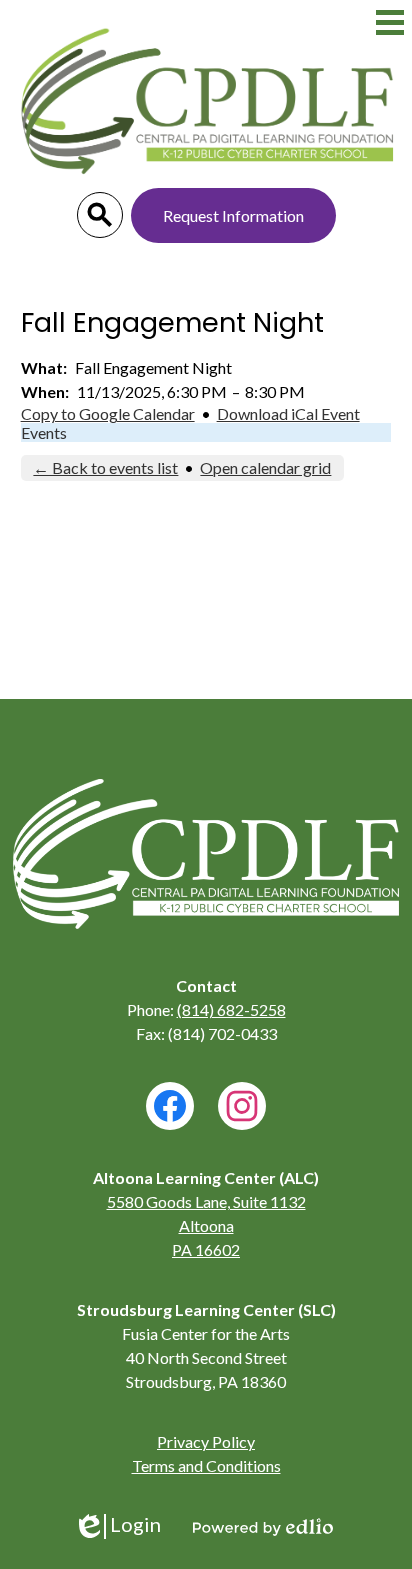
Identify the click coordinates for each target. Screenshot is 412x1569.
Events (44, 432)
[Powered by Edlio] (263, 1527)
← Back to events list (105, 467)
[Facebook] (170, 1106)
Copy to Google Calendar (108, 413)
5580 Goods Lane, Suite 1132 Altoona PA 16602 (206, 1225)
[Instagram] (242, 1106)
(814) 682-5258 (231, 1009)
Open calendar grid (265, 467)
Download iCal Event (288, 413)
